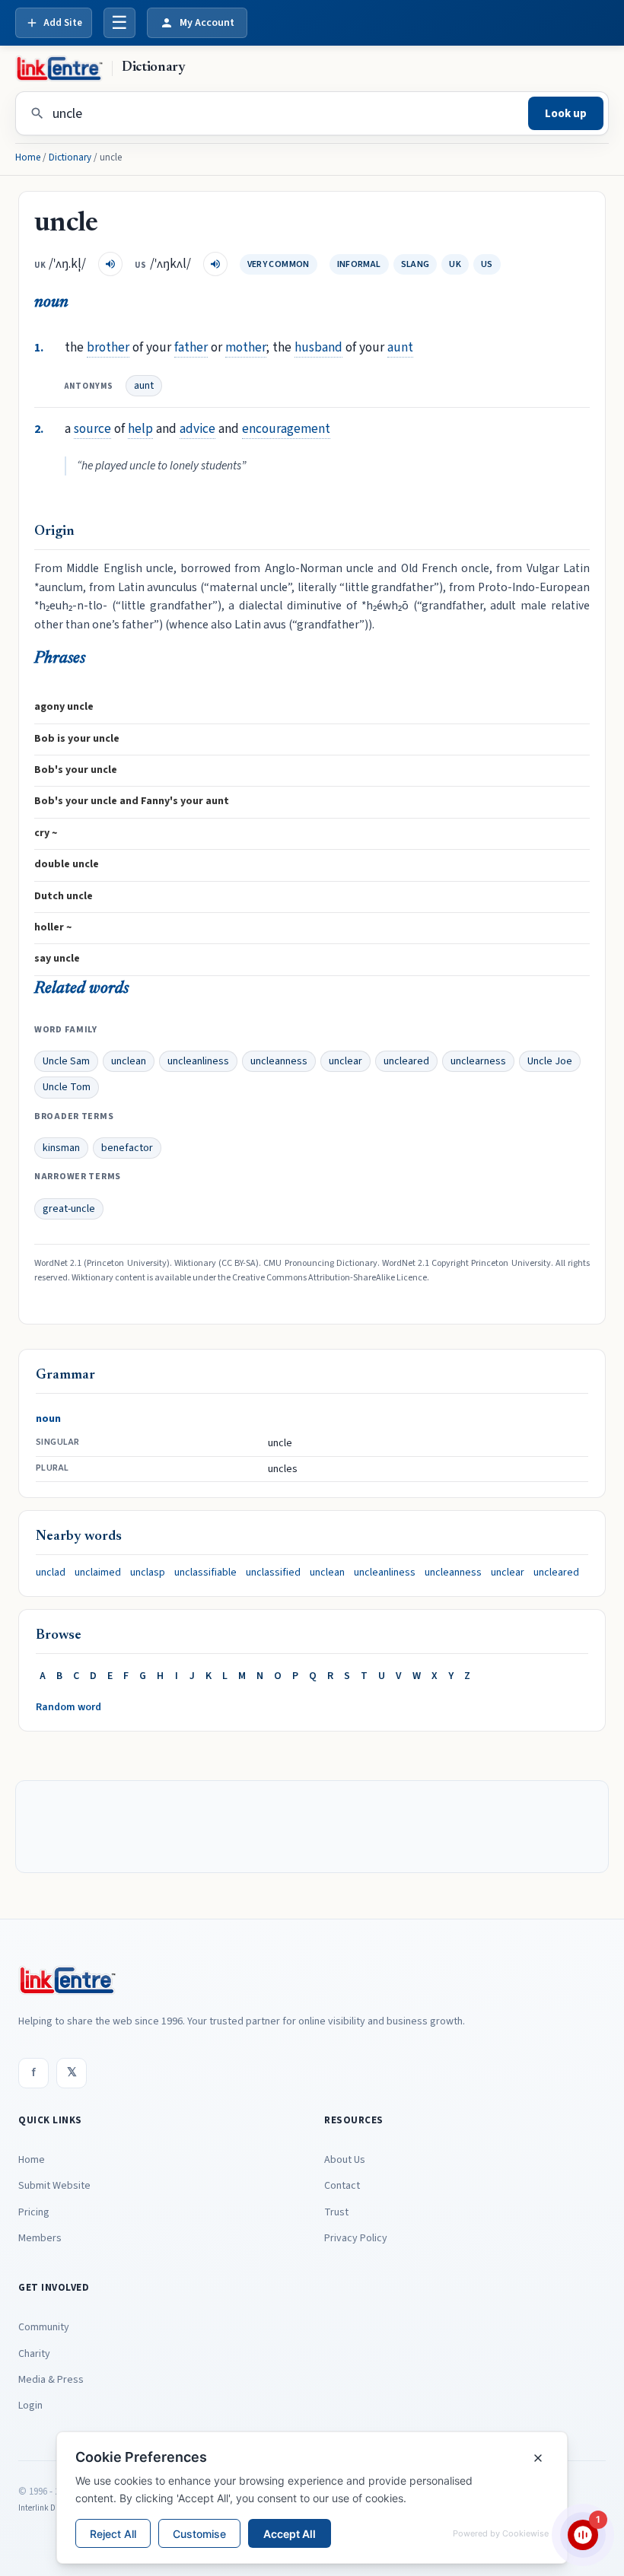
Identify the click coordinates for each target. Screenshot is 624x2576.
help (140, 429)
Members (40, 2238)
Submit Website (54, 2186)
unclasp (148, 1573)
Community (44, 2327)
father (191, 347)
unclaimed (98, 1573)
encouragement (286, 429)
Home (28, 157)
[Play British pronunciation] (110, 264)
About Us (345, 2160)
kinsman (61, 1148)
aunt (400, 347)
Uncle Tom (67, 1087)
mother (246, 347)
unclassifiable (205, 1573)
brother (108, 347)
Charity (34, 2354)
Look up (566, 114)
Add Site (63, 23)
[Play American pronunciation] (215, 264)
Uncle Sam (66, 1061)
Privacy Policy (356, 2238)
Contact (342, 2186)
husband (318, 347)
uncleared (406, 1061)
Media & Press (51, 2380)
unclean (129, 1061)
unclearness (478, 1061)
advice (197, 429)
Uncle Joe (550, 1061)
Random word (68, 1707)
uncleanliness (198, 1061)
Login (30, 2406)
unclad (51, 1573)
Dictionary (70, 157)
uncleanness (279, 1061)
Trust (336, 2212)
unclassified (273, 1573)
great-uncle (69, 1209)
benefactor (127, 1148)
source (92, 429)
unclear (345, 1061)
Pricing (34, 2212)
